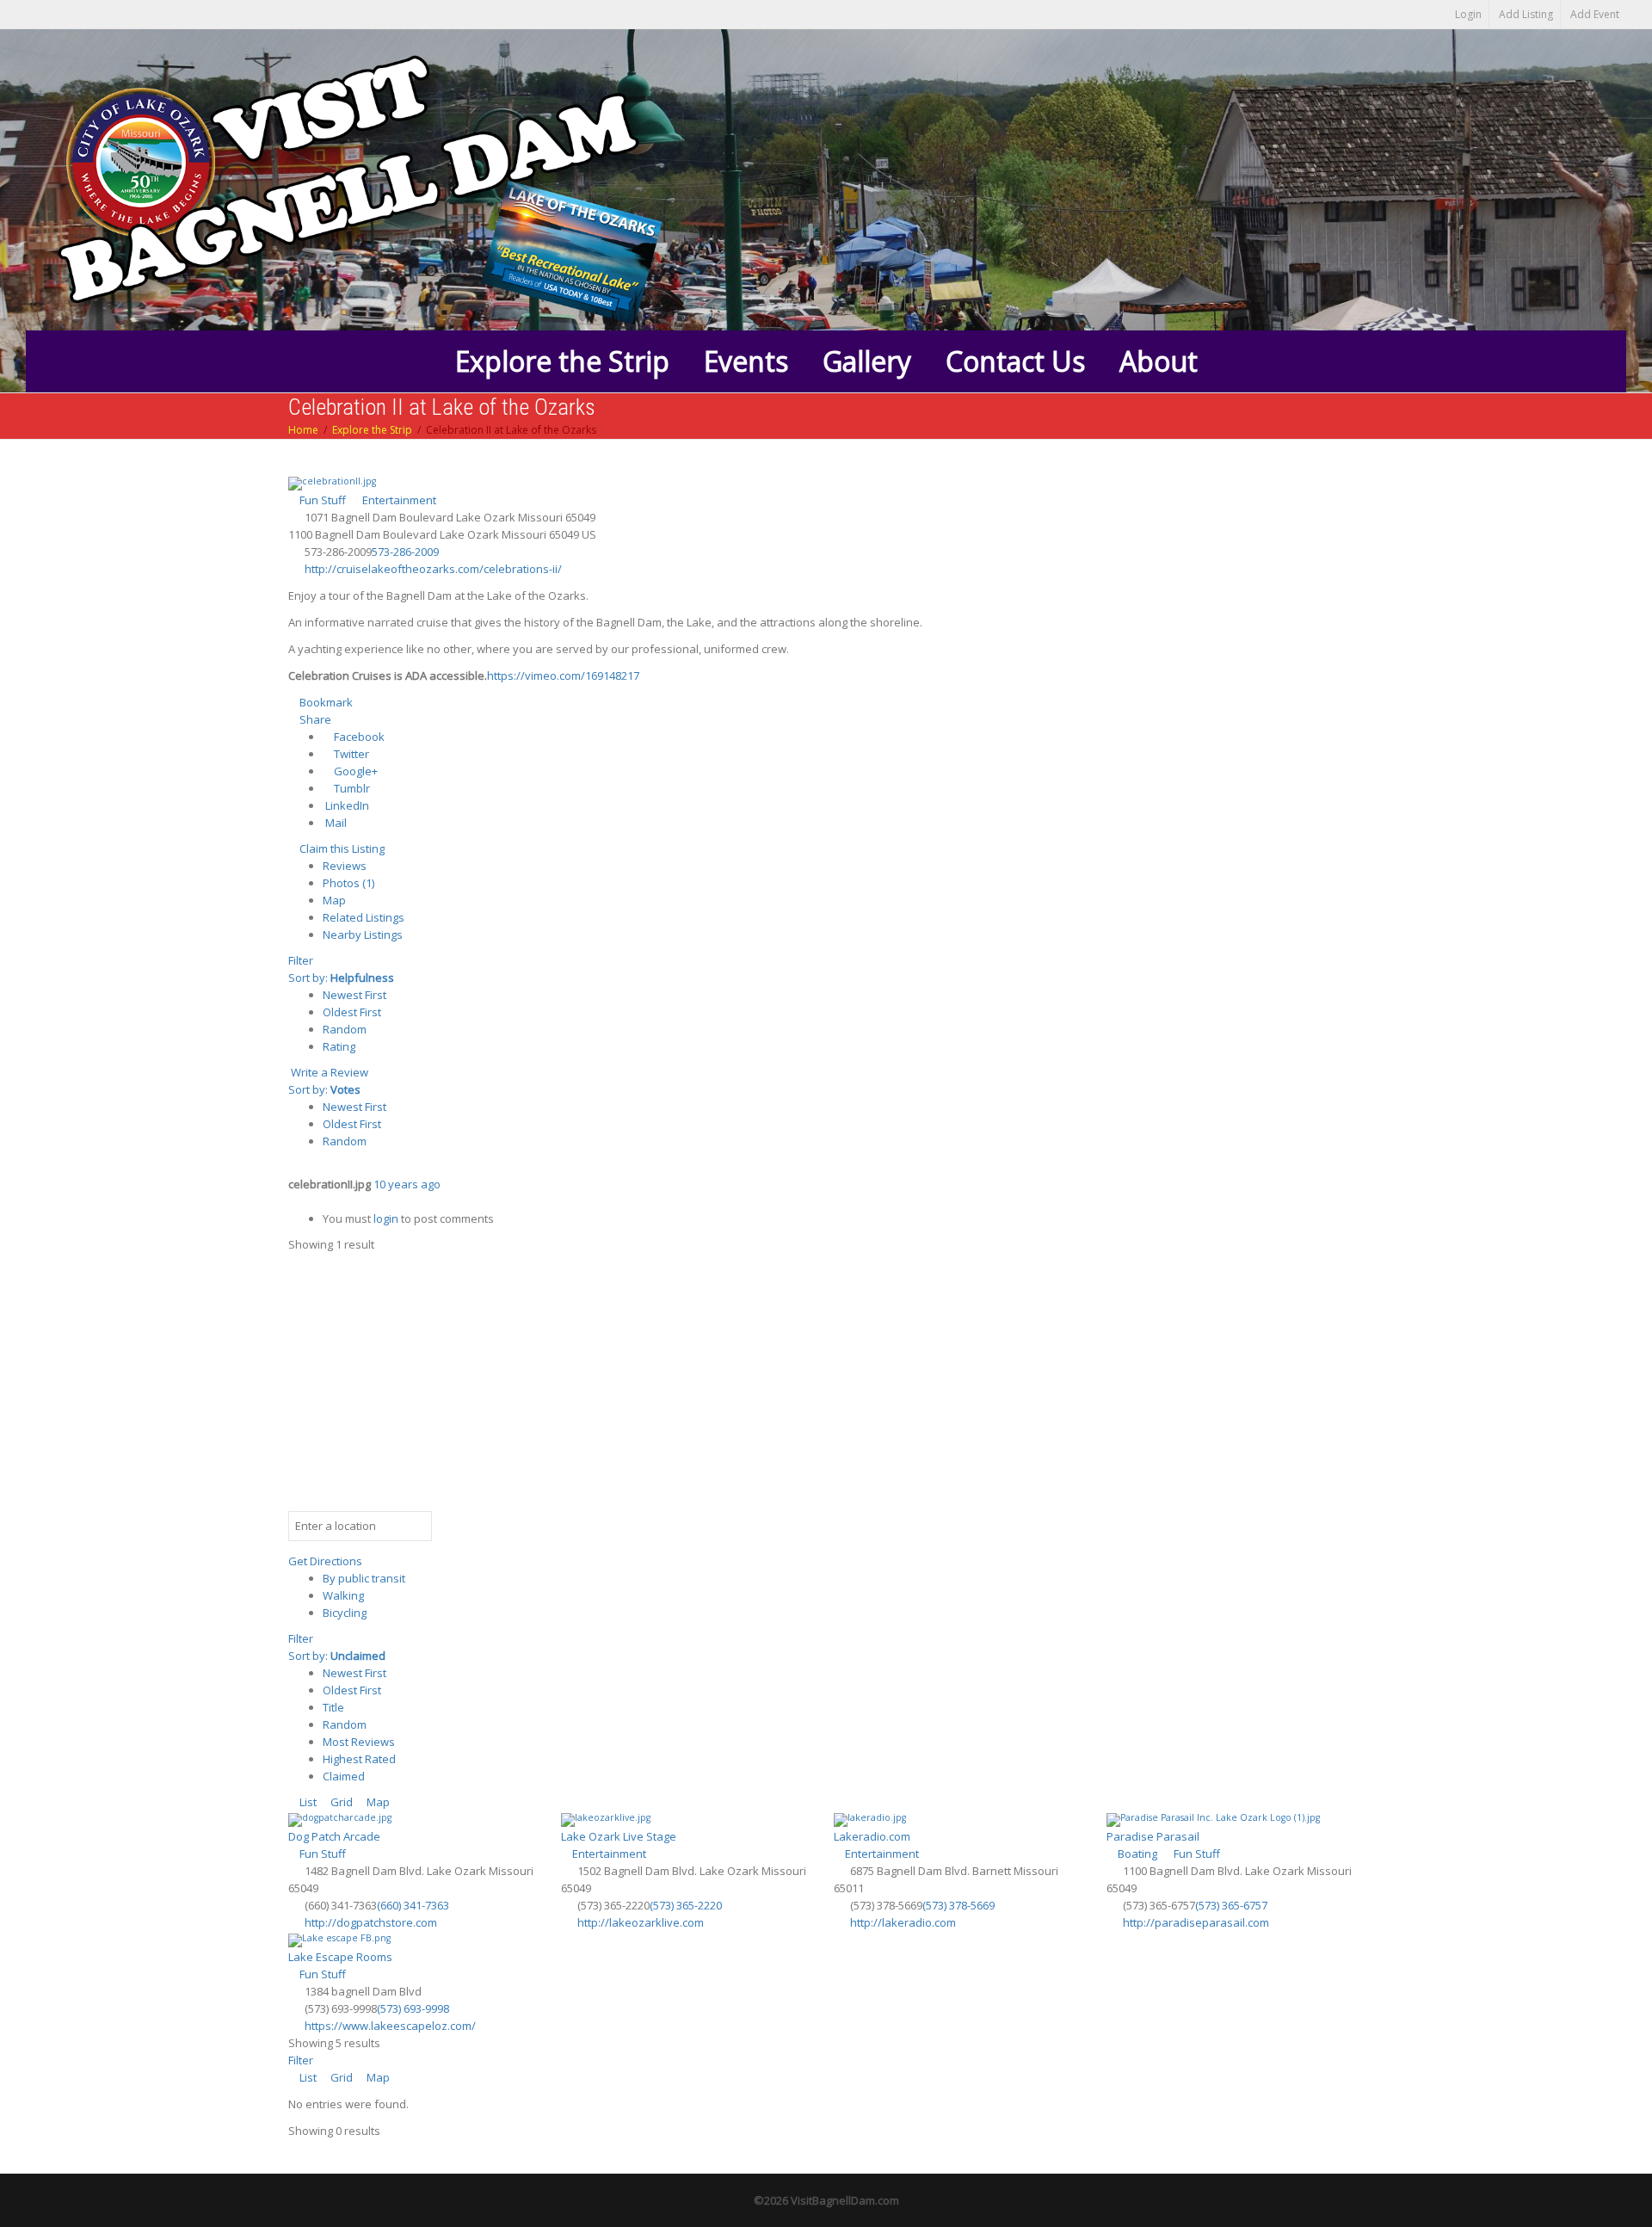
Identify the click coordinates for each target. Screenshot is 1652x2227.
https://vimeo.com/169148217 (563, 676)
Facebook (358, 737)
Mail (335, 823)
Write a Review (328, 1072)
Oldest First (352, 1012)
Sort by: (341, 978)
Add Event (1595, 14)
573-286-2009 (405, 552)
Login (1468, 14)
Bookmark (325, 702)
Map (334, 900)
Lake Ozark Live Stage (619, 1836)
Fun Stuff (321, 500)
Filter (301, 960)
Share (314, 719)
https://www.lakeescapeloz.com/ (390, 2026)
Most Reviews (359, 1742)
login (386, 1218)
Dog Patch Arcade (334, 1836)
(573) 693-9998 (413, 2008)
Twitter (350, 754)
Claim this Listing (341, 848)
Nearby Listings (363, 935)
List (307, 1802)
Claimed (344, 1776)
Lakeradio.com (872, 1836)
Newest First (354, 995)
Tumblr (351, 788)
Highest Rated (359, 1759)
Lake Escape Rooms (340, 1957)
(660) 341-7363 (413, 1905)
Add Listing (1526, 14)
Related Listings (364, 917)
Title (333, 1707)
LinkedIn (346, 805)
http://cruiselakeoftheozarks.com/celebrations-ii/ (433, 569)
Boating (1136, 1854)
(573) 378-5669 (959, 1905)
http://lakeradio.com (903, 1922)
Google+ (354, 771)
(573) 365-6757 (1231, 1905)
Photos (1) (348, 883)
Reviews (345, 866)
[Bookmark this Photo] (293, 1201)
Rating (339, 1046)
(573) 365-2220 (686, 1905)
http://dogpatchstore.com (371, 1922)
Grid (340, 1802)
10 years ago (407, 1184)
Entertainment (398, 500)
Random (345, 1029)
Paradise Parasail (1153, 1836)
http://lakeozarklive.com (641, 1922)
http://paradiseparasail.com (1196, 1922)
